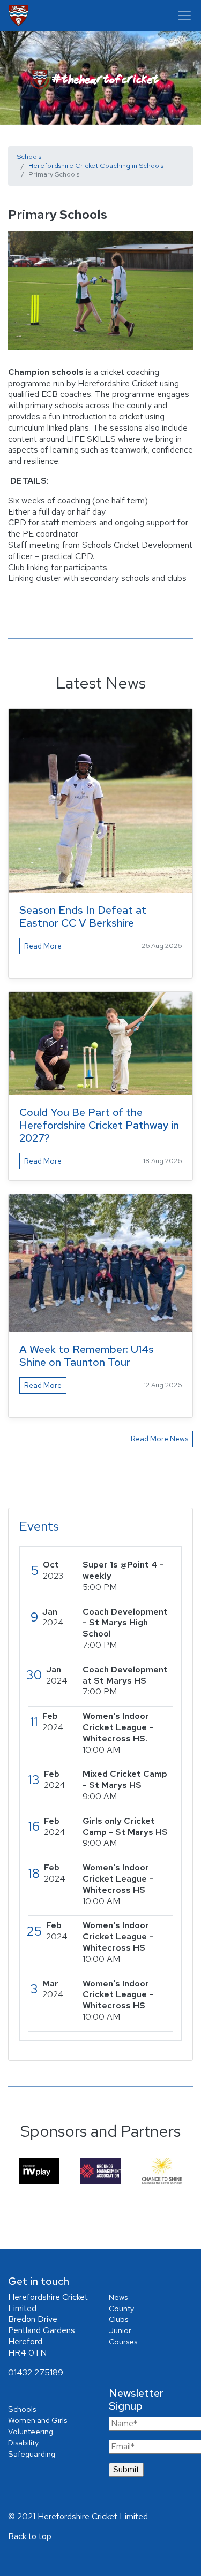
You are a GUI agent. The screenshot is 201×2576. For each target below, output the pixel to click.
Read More (43, 946)
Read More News (159, 1439)
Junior (120, 2330)
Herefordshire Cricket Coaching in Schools (96, 166)
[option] (39, 2171)
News (118, 2297)
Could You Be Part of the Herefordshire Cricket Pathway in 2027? (99, 1125)
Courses (123, 2341)
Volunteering (31, 2431)
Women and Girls (38, 2420)
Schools (29, 156)
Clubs (118, 2319)
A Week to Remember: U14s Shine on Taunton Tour (87, 1356)
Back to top (30, 2536)
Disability (23, 2443)
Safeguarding (32, 2454)
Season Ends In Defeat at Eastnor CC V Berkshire (83, 916)
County (121, 2308)
